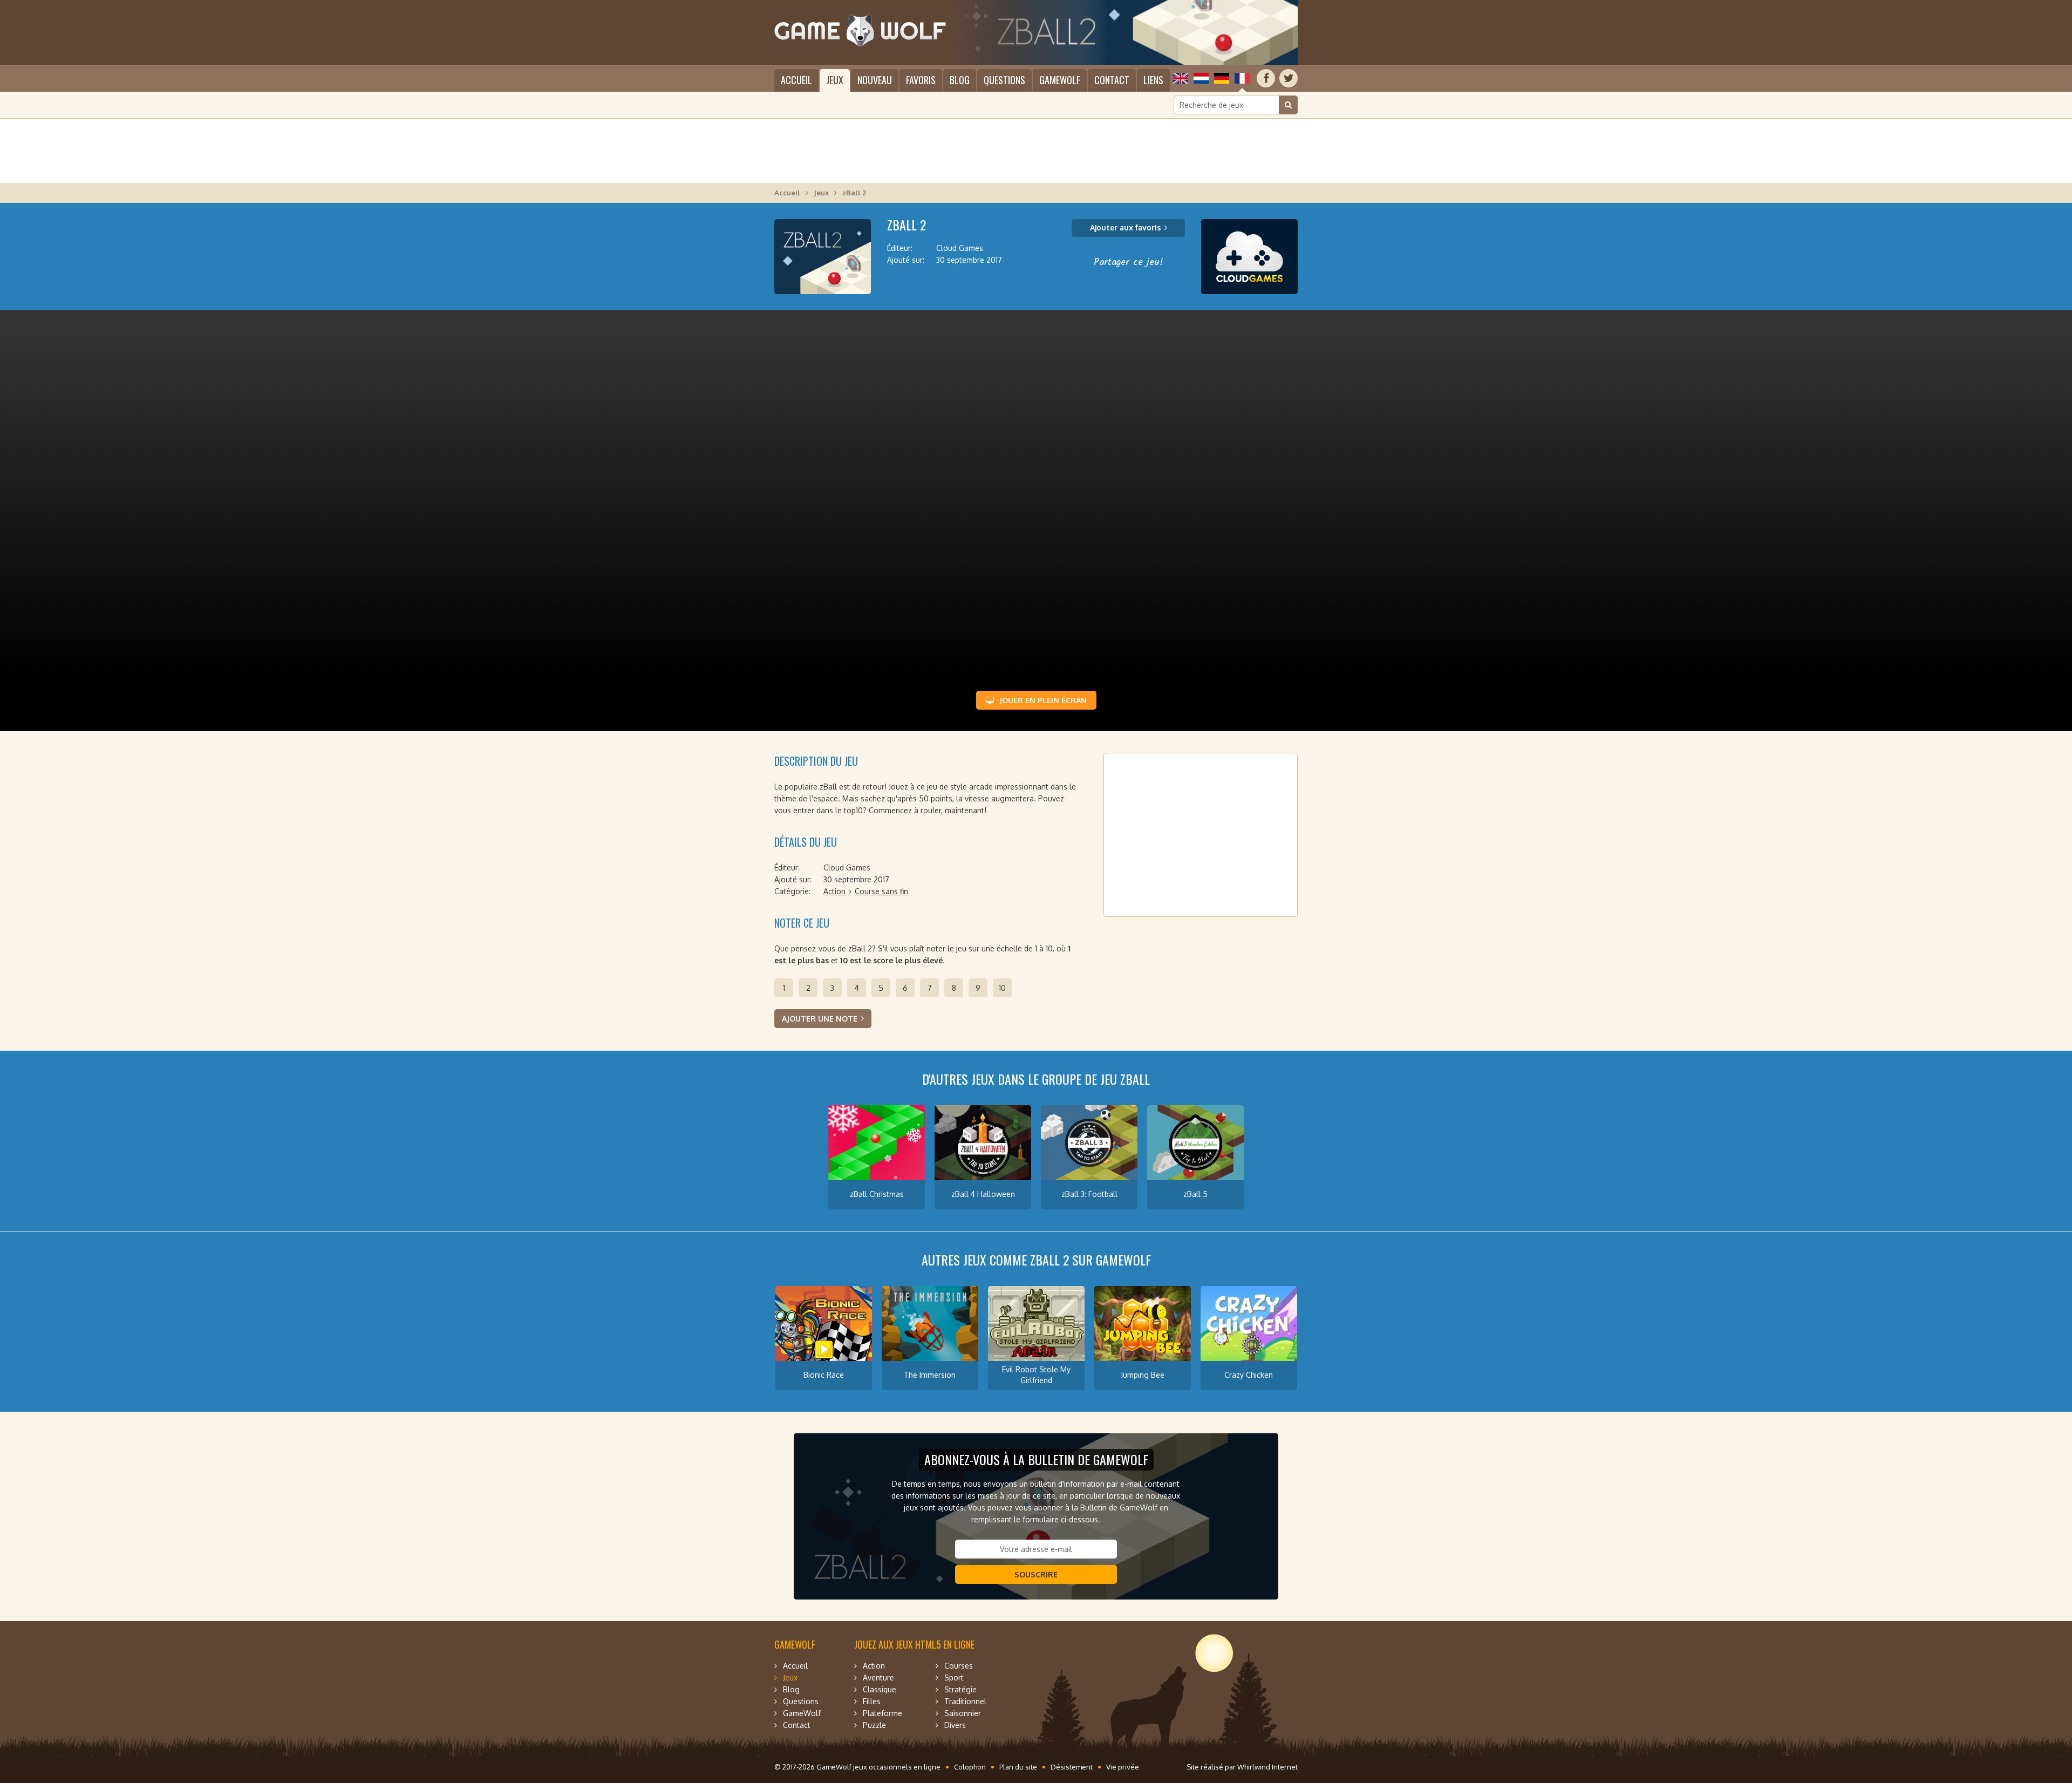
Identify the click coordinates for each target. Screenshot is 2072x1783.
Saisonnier (963, 1713)
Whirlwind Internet (1267, 1767)
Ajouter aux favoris (1125, 227)
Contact (1112, 80)
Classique (880, 1689)
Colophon (970, 1767)
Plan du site (1018, 1767)
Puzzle (874, 1725)
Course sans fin (881, 891)
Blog (960, 80)
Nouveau (875, 80)
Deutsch (1222, 78)
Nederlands (1201, 78)
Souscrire (1036, 1574)
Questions (1004, 80)
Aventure (878, 1677)
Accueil (796, 80)
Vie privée (1123, 1767)
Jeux (835, 80)
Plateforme (882, 1713)
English (1181, 78)
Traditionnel (965, 1701)
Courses (959, 1666)
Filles (872, 1701)
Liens (1153, 80)
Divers (955, 1725)
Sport (954, 1677)
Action (834, 891)
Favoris (921, 80)
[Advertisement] (1036, 151)
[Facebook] (1266, 78)
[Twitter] (1289, 78)
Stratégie (960, 1689)
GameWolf (1060, 80)
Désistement (1072, 1767)
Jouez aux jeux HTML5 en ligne (914, 1644)
